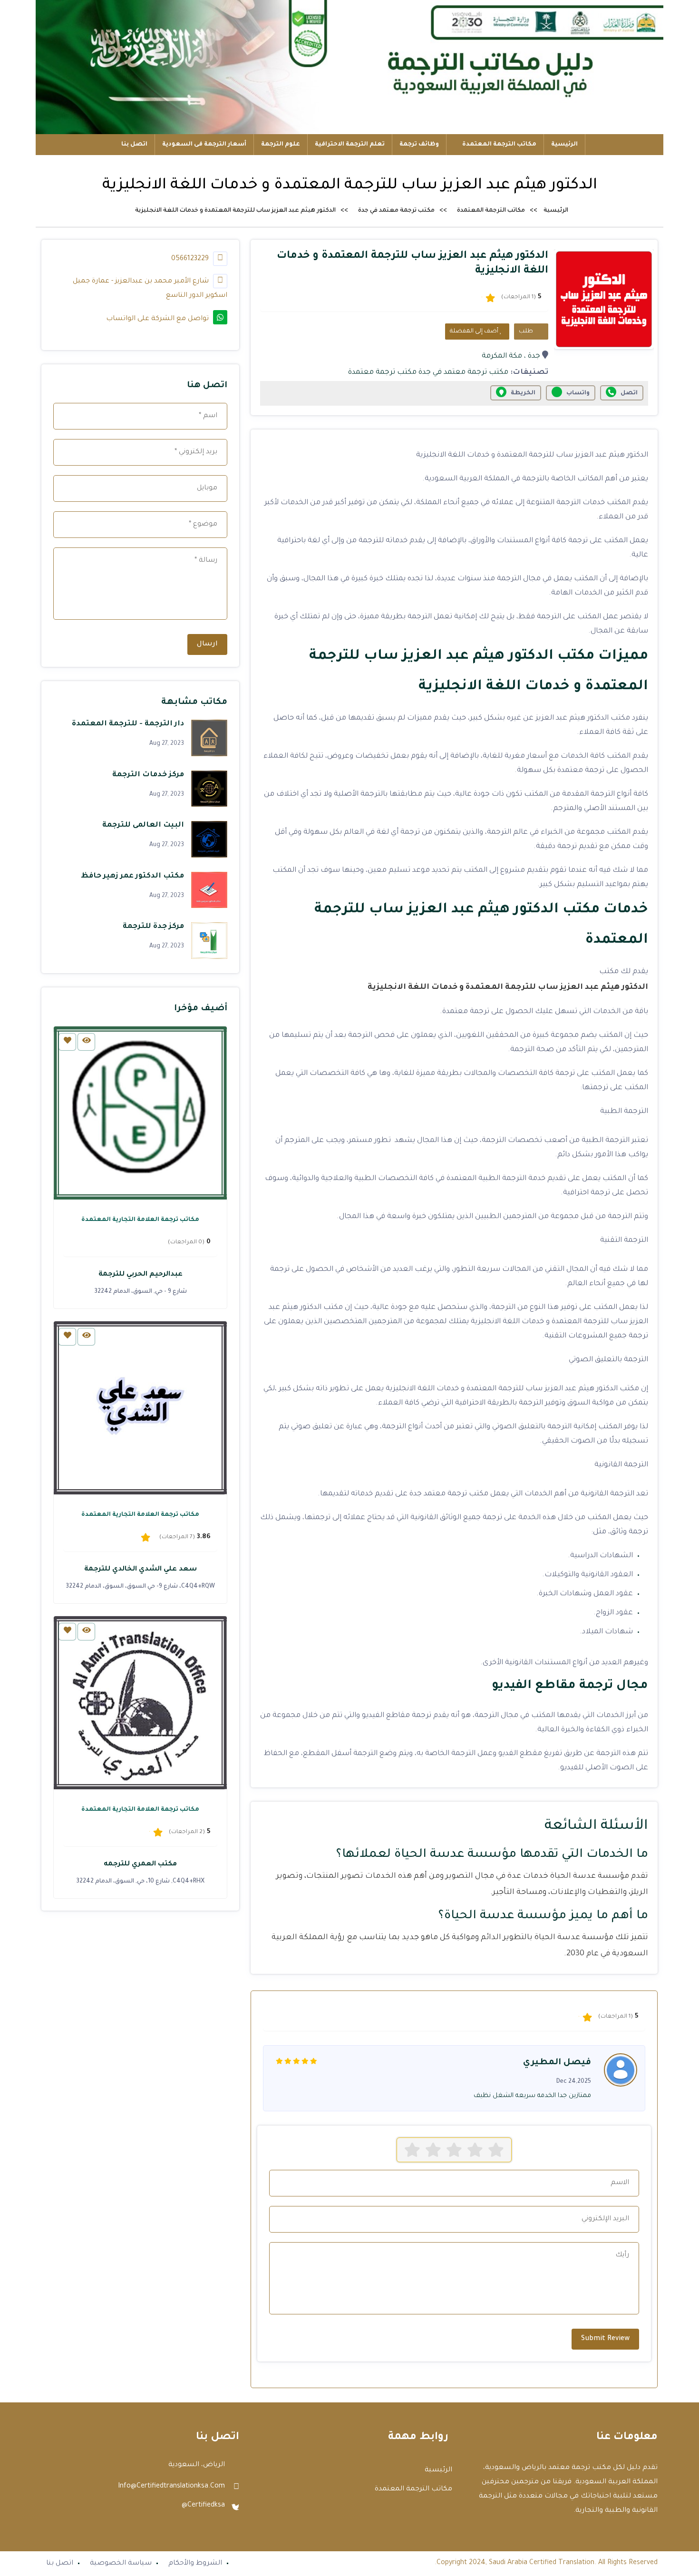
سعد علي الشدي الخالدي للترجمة (141, 1570)
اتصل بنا (134, 145)
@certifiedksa (203, 2506)
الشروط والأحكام (195, 2564)
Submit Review (605, 2339)
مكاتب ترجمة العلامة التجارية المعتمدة (140, 1220)
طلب (527, 332)
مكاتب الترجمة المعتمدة (499, 145)
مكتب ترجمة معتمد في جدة (396, 211)
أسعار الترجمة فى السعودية (204, 145)
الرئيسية (564, 145)
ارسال (207, 644)
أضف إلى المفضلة (475, 332)
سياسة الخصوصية (121, 2564)
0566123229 (191, 259)
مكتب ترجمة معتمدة (382, 373)
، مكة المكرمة (504, 356)
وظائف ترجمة (419, 145)
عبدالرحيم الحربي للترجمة (141, 1275)
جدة (534, 356)
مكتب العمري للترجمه (140, 1864)
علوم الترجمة (281, 145)
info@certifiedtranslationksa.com (171, 2487)
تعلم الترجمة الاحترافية (350, 145)
